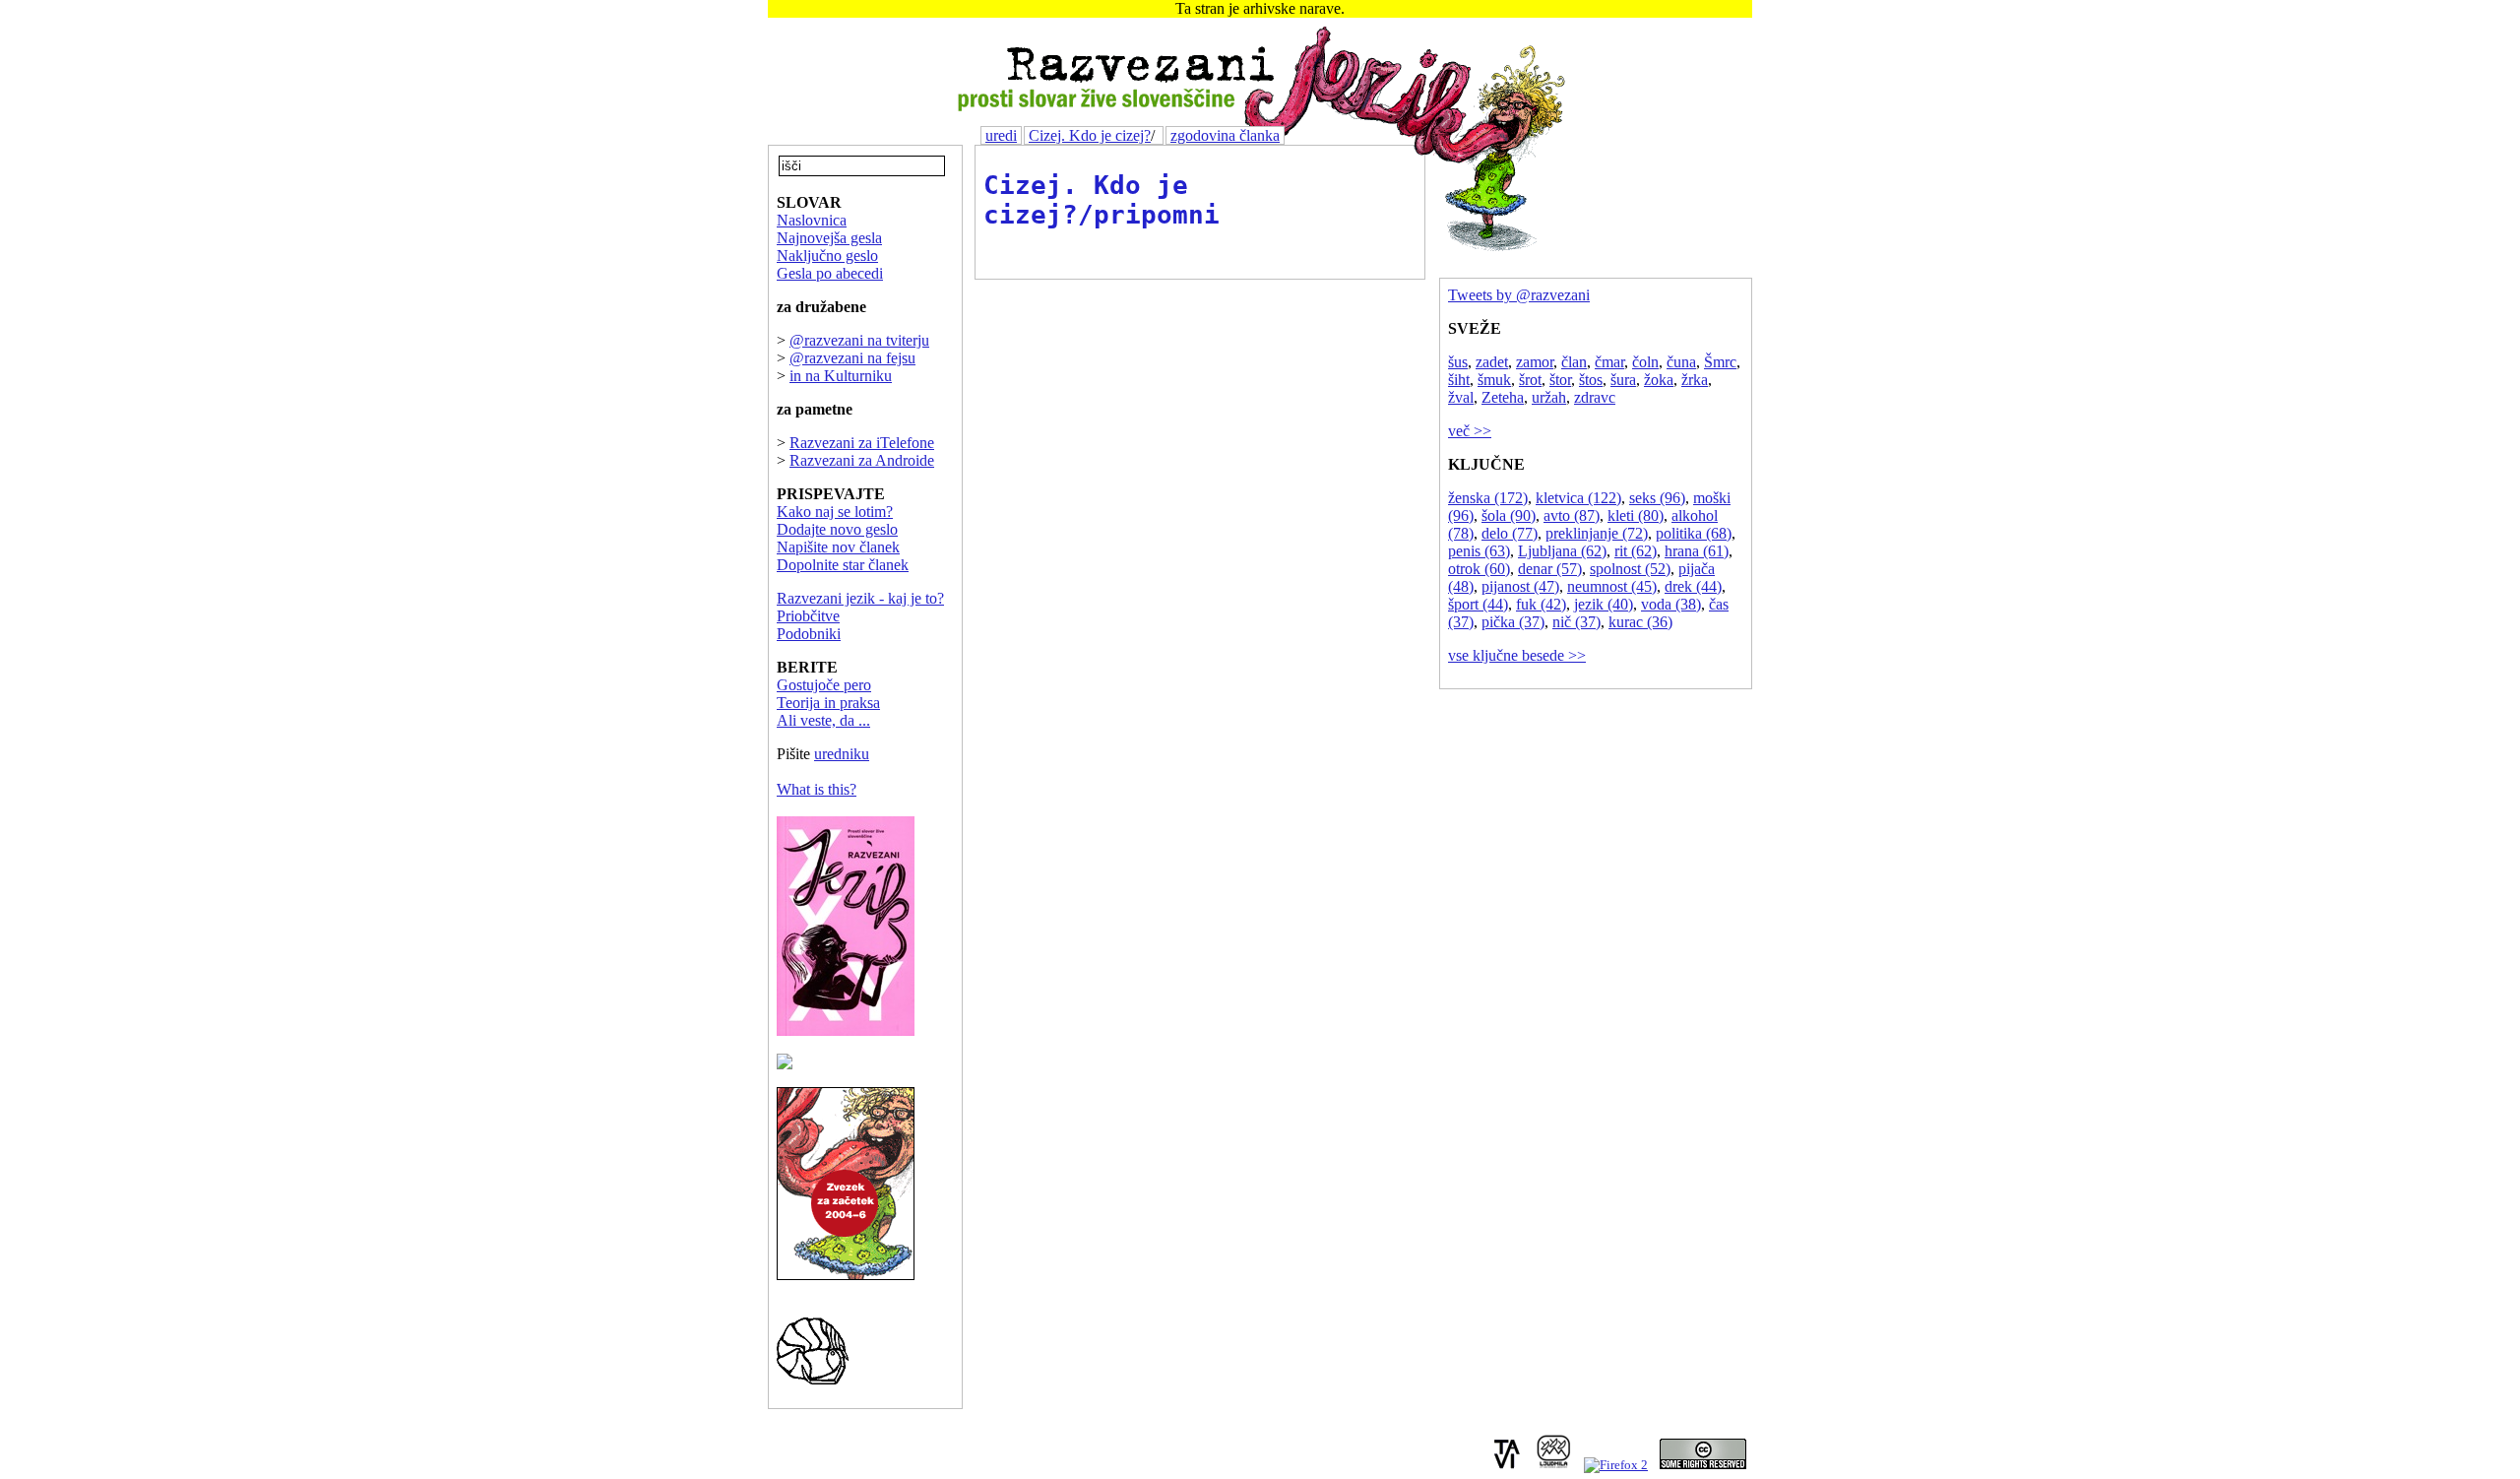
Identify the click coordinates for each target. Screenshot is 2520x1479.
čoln (1645, 362)
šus (1458, 362)
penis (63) (1479, 551)
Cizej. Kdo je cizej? (1090, 135)
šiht (1459, 380)
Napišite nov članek (838, 547)
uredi (1001, 135)
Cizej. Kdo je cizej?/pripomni (1102, 200)
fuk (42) (1541, 604)
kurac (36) (1640, 622)
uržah (1549, 397)
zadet (1492, 362)
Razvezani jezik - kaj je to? (860, 598)
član (1574, 362)
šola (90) (1509, 515)
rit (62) (1636, 551)
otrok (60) (1479, 569)
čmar (1609, 362)
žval (1461, 397)
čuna (1681, 362)
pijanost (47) (1520, 586)
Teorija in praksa (828, 703)
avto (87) (1572, 515)
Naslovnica (812, 220)
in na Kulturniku (841, 376)
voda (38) (1671, 604)
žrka (1695, 380)
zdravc (1595, 397)
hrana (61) (1697, 551)
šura (1623, 380)
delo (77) (1510, 533)
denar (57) (1550, 569)
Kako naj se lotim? (835, 512)
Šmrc (1720, 362)
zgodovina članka (1225, 135)
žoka (1659, 380)
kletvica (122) (1578, 498)
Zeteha (1503, 397)
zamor (1535, 362)
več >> (1470, 431)
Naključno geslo (827, 256)
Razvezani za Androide (862, 460)
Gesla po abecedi (830, 273)
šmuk (1494, 380)
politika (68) (1694, 533)
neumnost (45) (1612, 586)
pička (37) (1513, 622)
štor (1560, 380)
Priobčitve (808, 616)
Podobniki (809, 634)
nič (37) (1576, 622)
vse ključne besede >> (1517, 655)
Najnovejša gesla (829, 238)
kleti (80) (1636, 515)
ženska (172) (1488, 498)
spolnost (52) (1630, 569)
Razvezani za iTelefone (862, 443)
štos (1591, 380)
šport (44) (1478, 604)
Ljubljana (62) (1562, 551)
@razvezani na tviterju (859, 340)
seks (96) (1657, 498)
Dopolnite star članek (843, 565)
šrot (1530, 380)
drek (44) (1693, 586)
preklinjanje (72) (1597, 533)
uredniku (842, 754)
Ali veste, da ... (823, 720)
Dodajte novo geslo (837, 529)
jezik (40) (1604, 604)
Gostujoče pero (824, 685)
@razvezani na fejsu (852, 358)
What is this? (817, 789)
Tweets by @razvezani (1519, 295)
